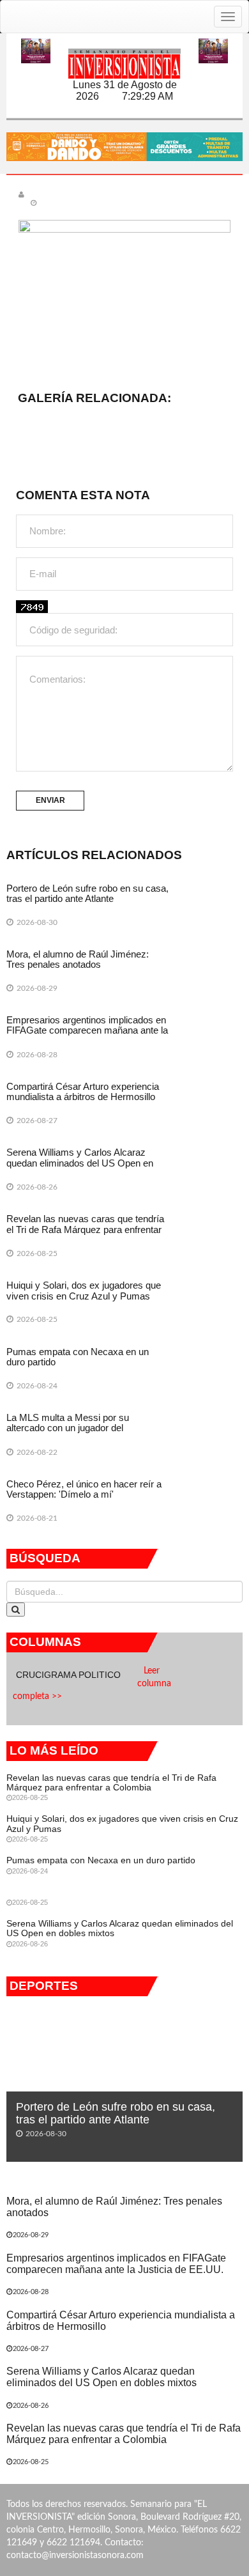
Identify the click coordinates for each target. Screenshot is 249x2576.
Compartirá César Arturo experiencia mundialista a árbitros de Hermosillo (83, 1092)
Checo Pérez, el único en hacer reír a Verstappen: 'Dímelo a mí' (84, 1489)
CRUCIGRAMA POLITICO (70, 1675)
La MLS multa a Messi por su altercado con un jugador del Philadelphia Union (68, 1428)
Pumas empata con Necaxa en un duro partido (78, 1357)
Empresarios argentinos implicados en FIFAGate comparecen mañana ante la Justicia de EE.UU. (87, 1030)
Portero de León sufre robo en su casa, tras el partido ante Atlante (87, 894)
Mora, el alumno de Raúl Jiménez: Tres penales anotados (78, 959)
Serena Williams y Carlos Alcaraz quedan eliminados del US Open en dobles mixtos (80, 1163)
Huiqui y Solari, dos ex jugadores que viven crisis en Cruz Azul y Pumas (84, 1291)
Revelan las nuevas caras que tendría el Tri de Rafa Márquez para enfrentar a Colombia (85, 1229)
